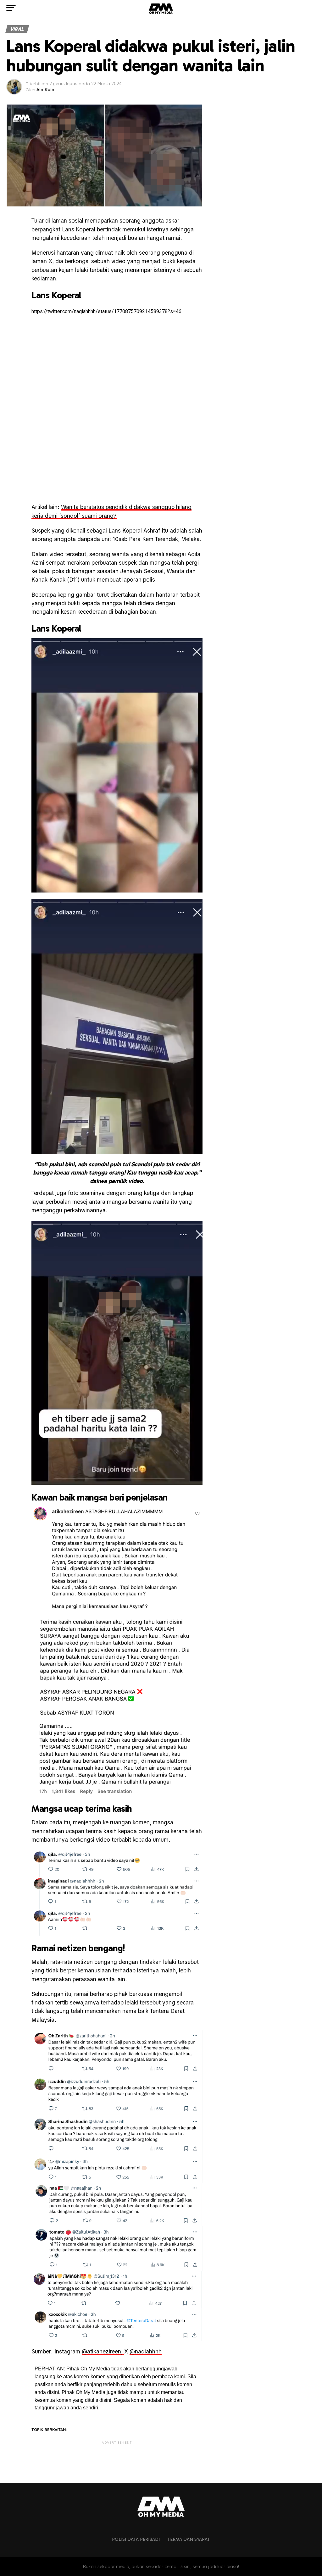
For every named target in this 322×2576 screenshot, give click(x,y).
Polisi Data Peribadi (136, 2539)
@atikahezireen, (103, 2351)
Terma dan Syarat (189, 2539)
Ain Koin (45, 90)
